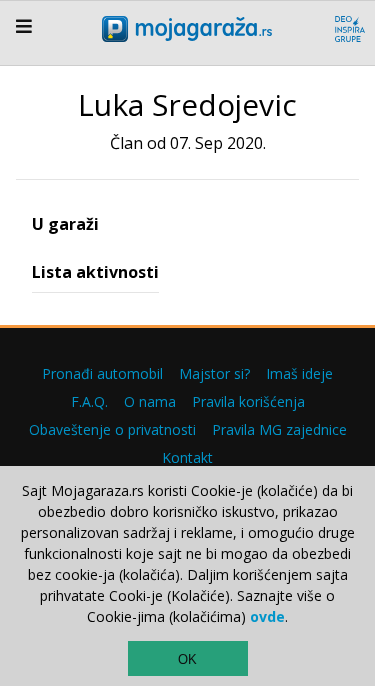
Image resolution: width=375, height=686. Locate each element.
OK (187, 659)
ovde (267, 616)
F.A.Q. (89, 401)
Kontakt (187, 457)
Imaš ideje (299, 373)
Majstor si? (214, 373)
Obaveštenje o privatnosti (112, 429)
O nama (150, 401)
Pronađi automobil (102, 373)
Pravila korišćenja (248, 401)
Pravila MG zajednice (279, 429)
